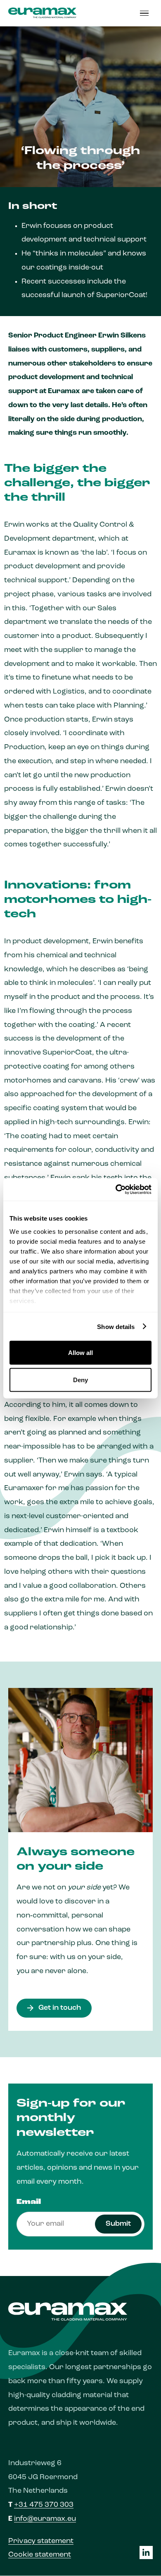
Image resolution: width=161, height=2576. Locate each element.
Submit (118, 2224)
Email (29, 2202)
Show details (116, 1326)
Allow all (80, 1353)
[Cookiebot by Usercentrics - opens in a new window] (116, 1189)
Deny (80, 1379)
